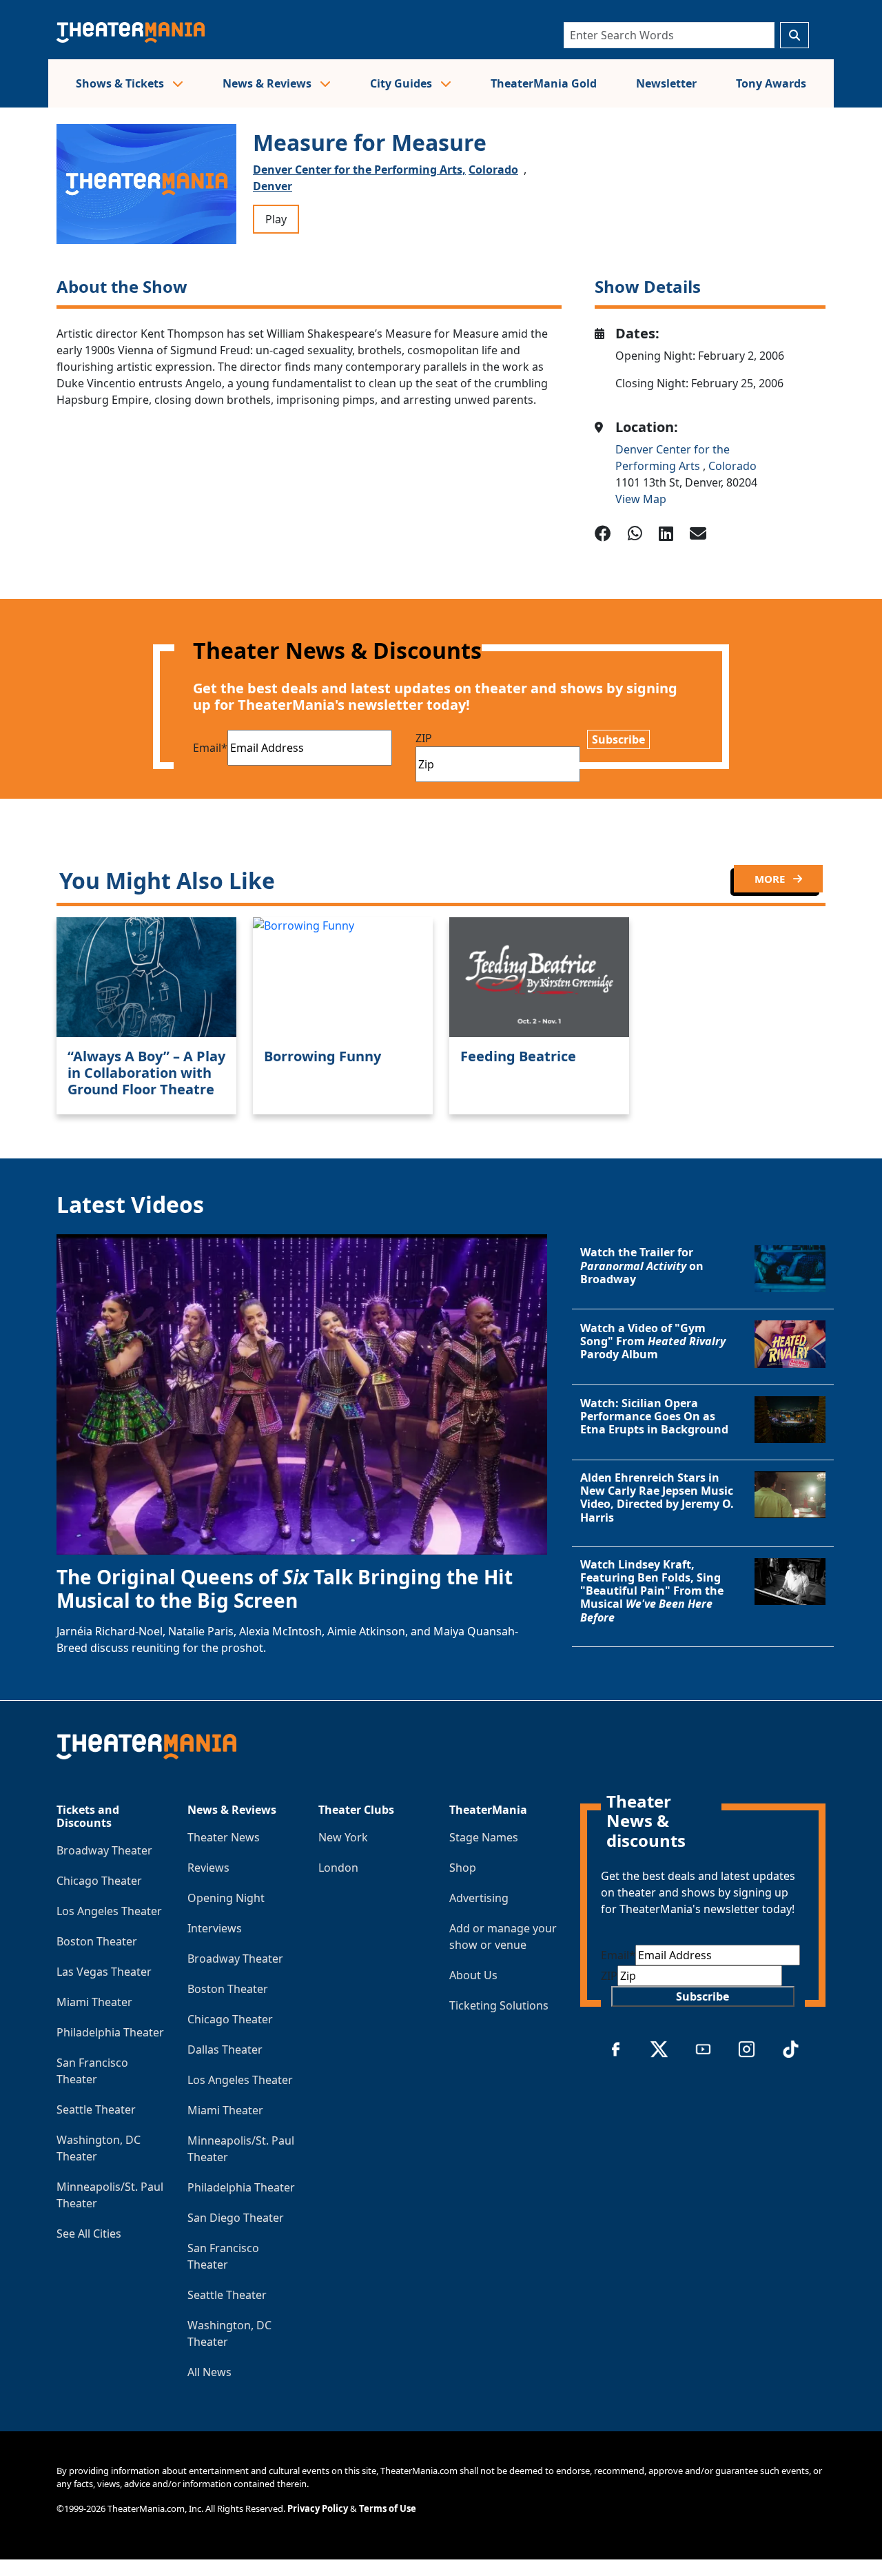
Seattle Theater (96, 2109)
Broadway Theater (104, 1850)
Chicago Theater (99, 1881)
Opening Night (226, 1898)
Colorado (493, 170)
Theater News (224, 1837)
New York (343, 1837)
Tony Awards (771, 83)
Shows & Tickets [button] (121, 83)
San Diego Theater (236, 2218)
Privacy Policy (318, 2508)
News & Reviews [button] (268, 83)
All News (209, 2372)
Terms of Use (388, 2508)
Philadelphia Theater (110, 2032)
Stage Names (484, 1837)
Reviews (208, 1868)
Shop (463, 1868)
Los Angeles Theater (109, 1911)
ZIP (424, 738)
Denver (273, 186)
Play (276, 219)
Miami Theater (94, 2002)
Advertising (479, 1898)
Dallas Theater (225, 2049)
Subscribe (618, 739)
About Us (473, 1975)
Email (210, 748)
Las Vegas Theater (104, 1972)
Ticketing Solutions (499, 2005)
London (338, 1868)
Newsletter (666, 83)
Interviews (215, 1928)
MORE (771, 879)
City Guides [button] (402, 83)
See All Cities (89, 2233)
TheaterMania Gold (544, 83)
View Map (641, 499)
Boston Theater (97, 1941)
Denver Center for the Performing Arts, (359, 170)
